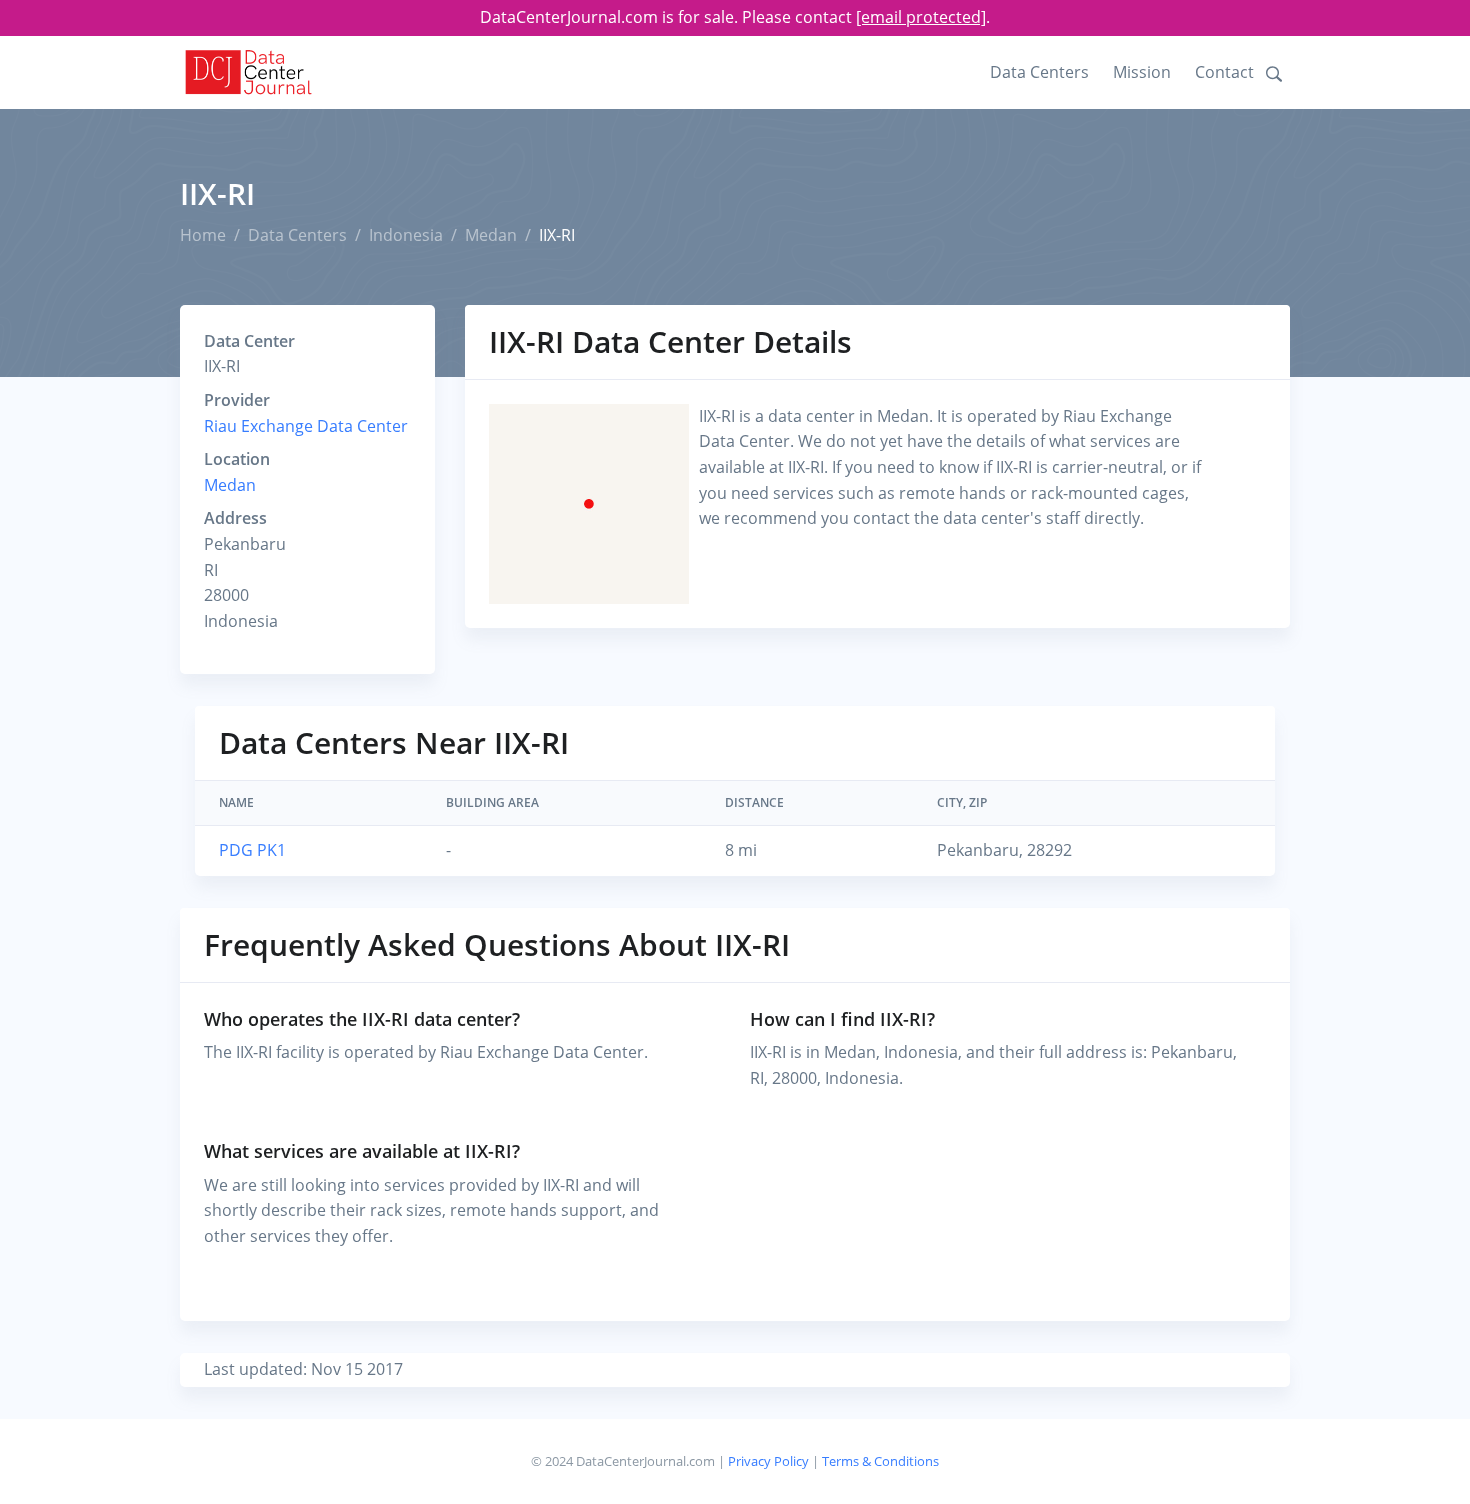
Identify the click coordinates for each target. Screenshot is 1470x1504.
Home (203, 235)
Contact (1224, 72)
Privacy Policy (768, 1461)
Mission (1142, 72)
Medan (491, 235)
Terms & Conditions (880, 1461)
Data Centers (1039, 72)
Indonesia (406, 235)
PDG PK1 (252, 850)
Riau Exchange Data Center (306, 426)
